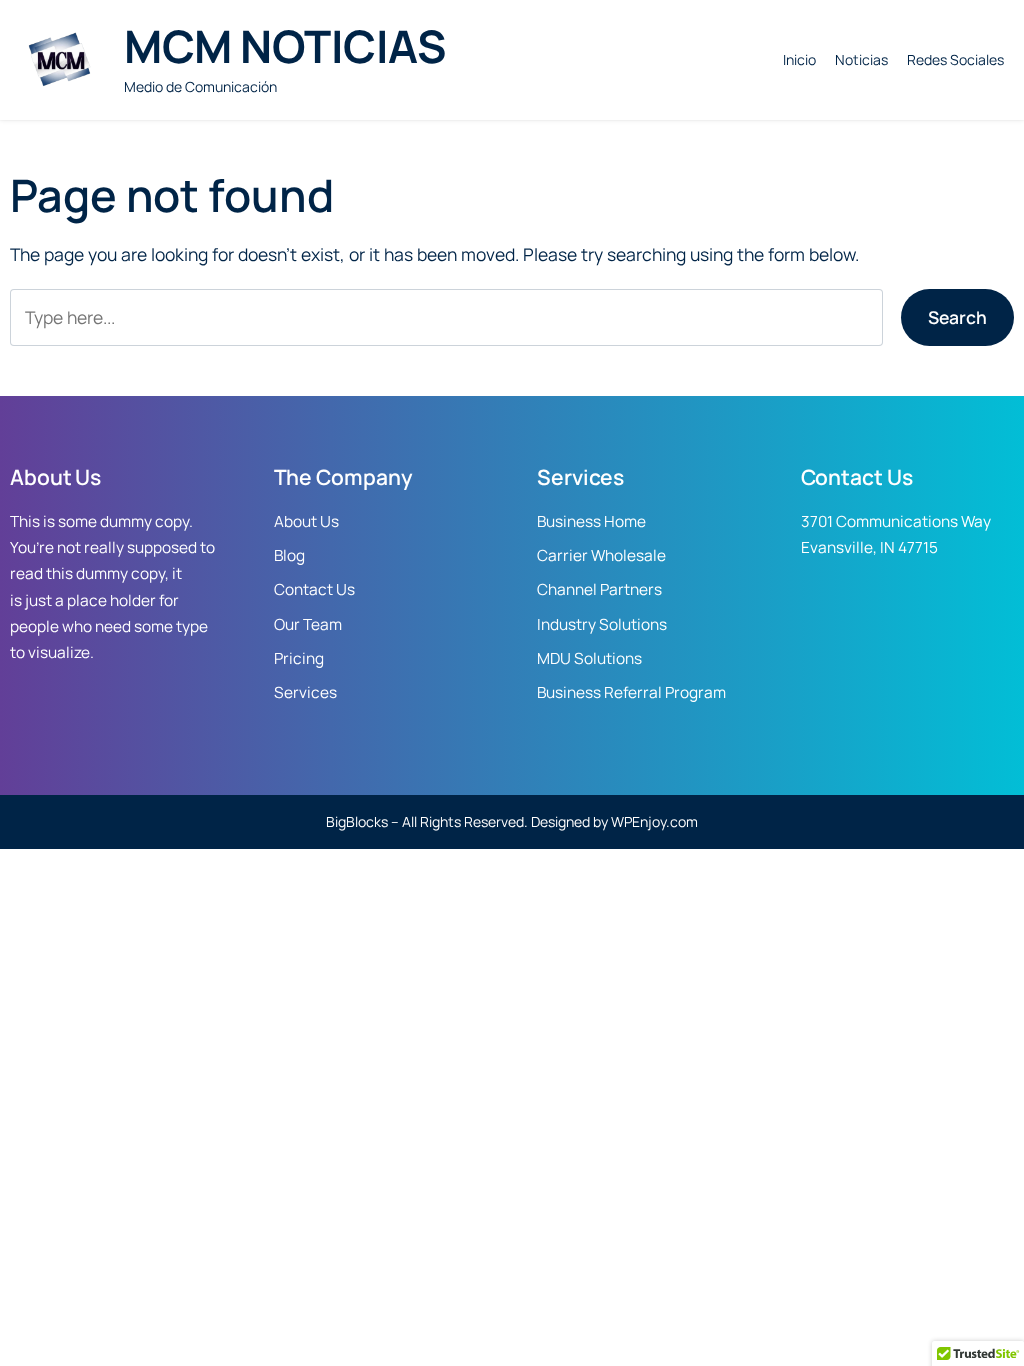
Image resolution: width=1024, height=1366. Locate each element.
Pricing (299, 658)
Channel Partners (599, 589)
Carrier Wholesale (601, 555)
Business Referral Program (631, 692)
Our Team (308, 624)
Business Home (591, 521)
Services (305, 692)
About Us (306, 521)
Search (957, 317)
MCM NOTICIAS (284, 45)
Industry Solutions (602, 624)
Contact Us (314, 589)
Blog (289, 555)
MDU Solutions (589, 658)
